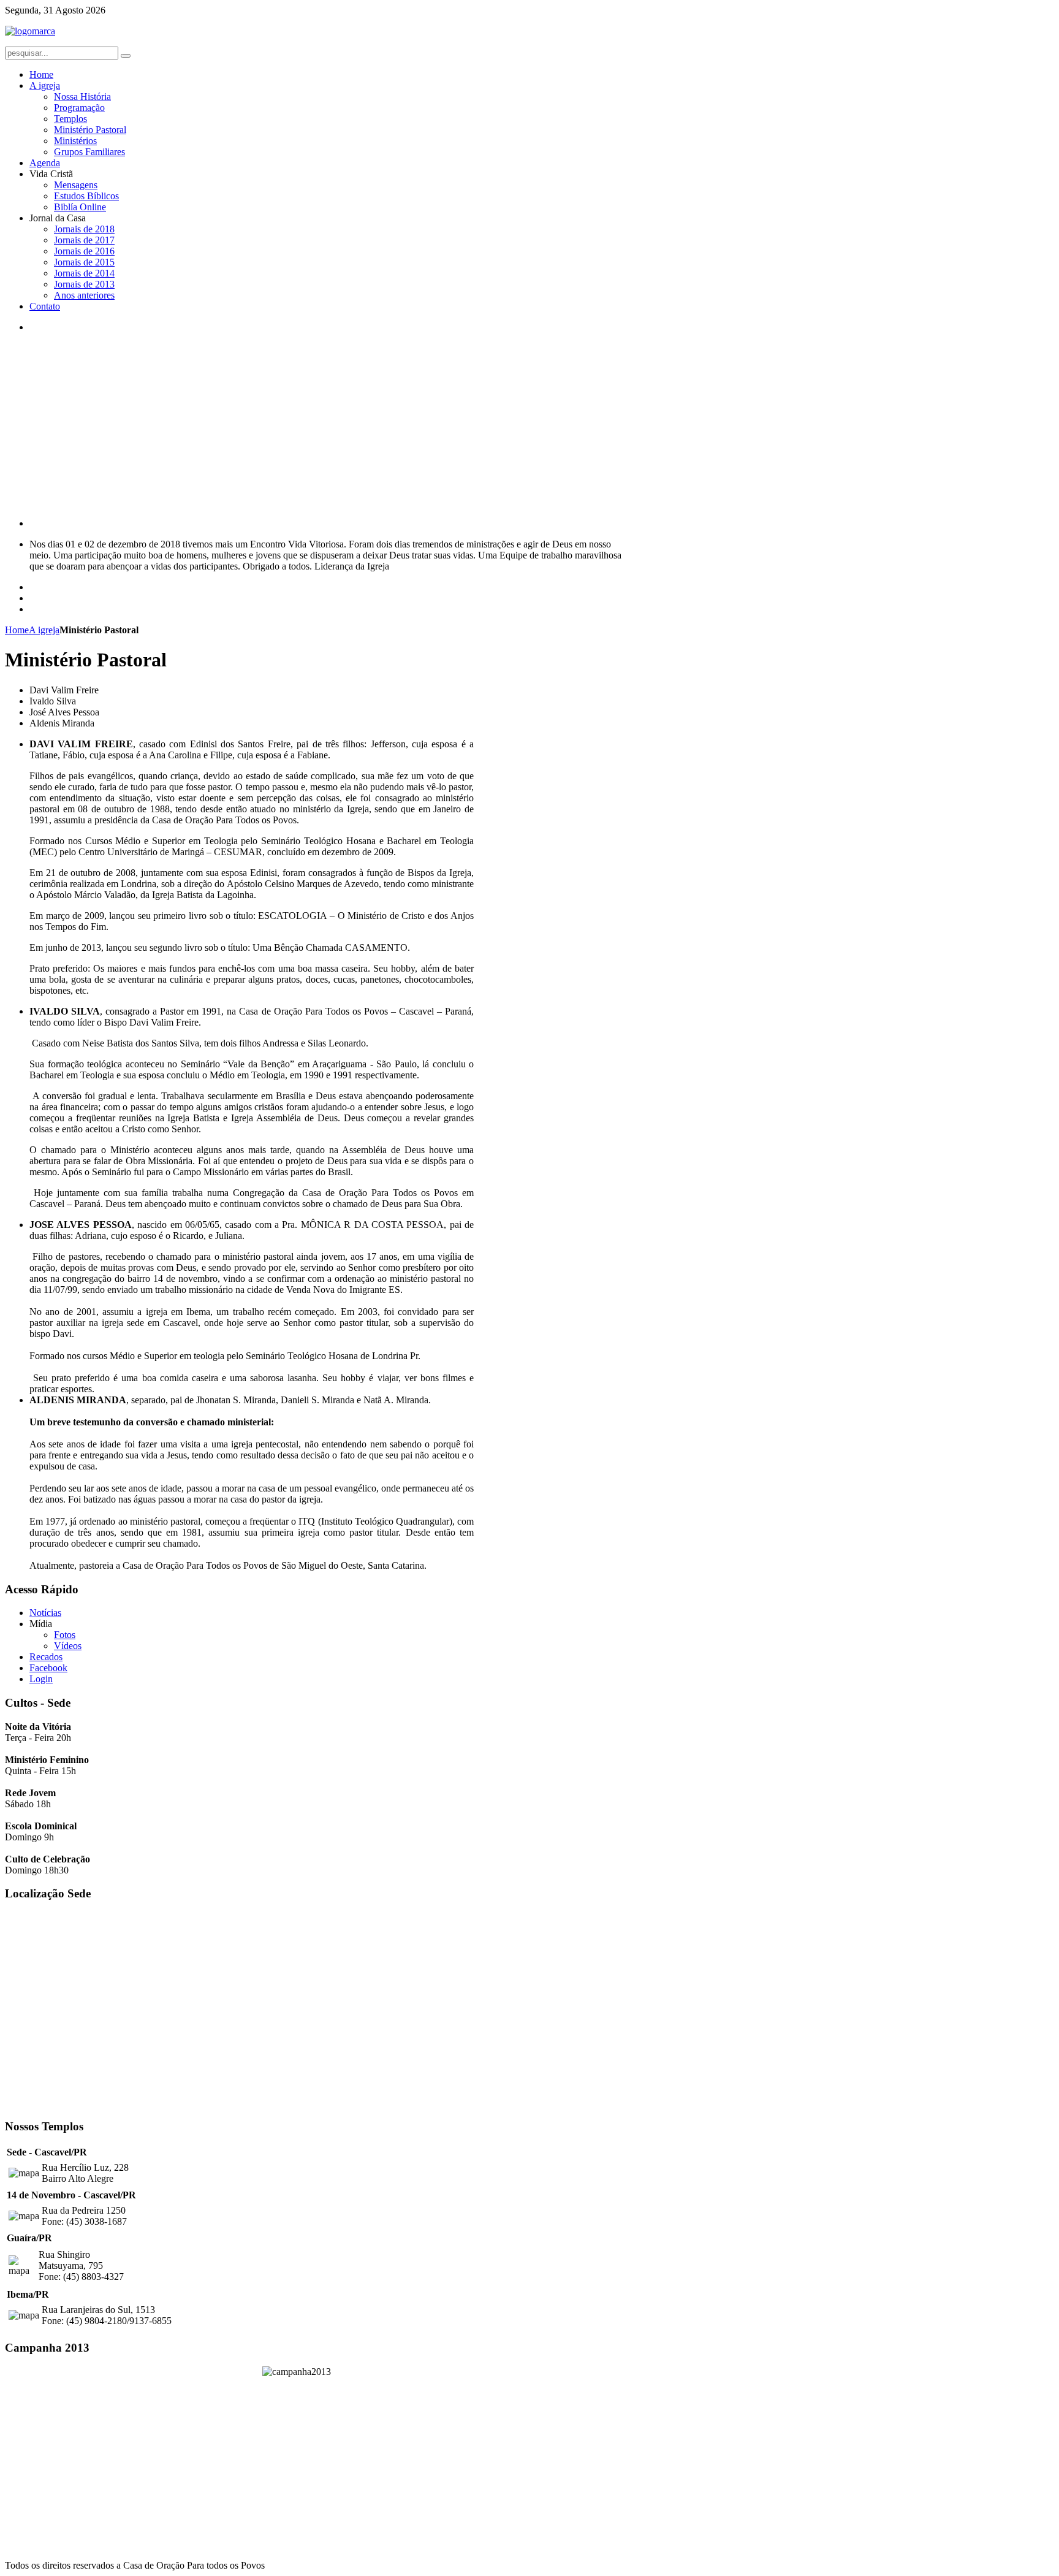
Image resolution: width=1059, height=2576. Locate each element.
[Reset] (126, 56)
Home (17, 630)
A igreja (44, 630)
